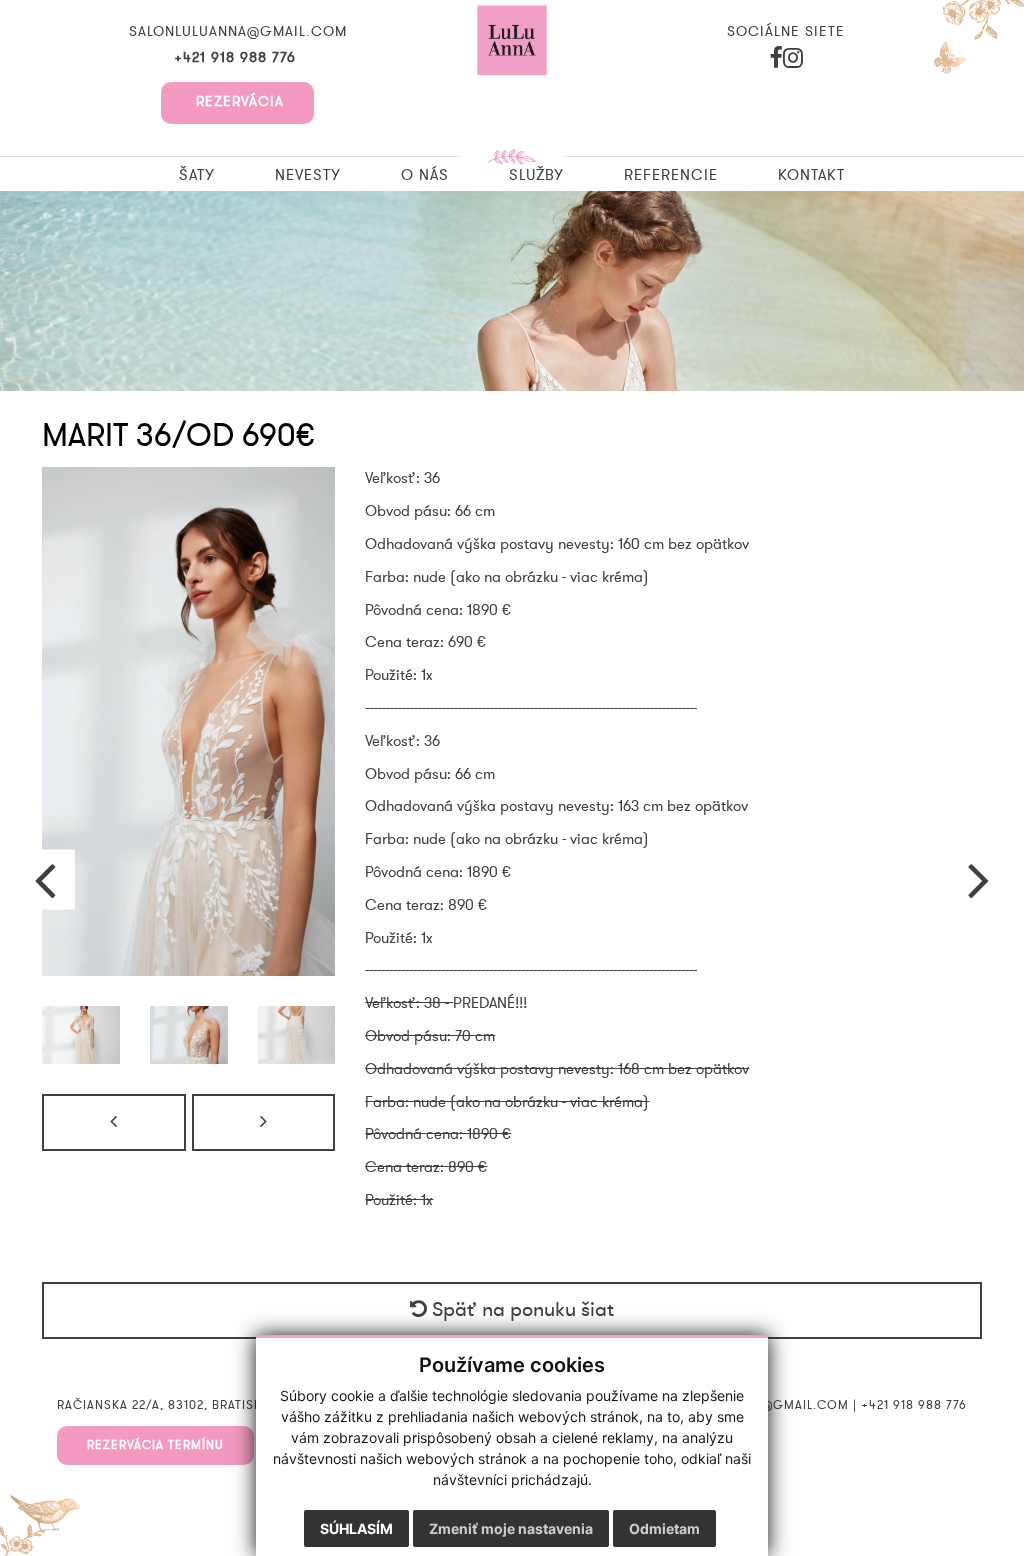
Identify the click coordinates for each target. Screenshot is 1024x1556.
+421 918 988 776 (237, 58)
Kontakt (811, 175)
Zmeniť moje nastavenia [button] (511, 1528)
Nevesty (308, 175)
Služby (536, 175)
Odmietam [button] (664, 1528)
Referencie (671, 175)
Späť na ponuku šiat (520, 1310)
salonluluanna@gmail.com (238, 32)
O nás (425, 175)
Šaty (197, 175)
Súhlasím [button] (356, 1528)
